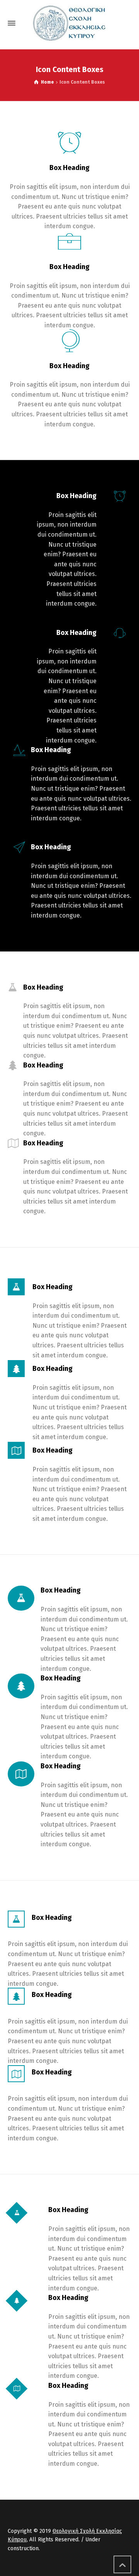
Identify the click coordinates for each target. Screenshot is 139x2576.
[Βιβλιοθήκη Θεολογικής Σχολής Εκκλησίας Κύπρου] (69, 23)
